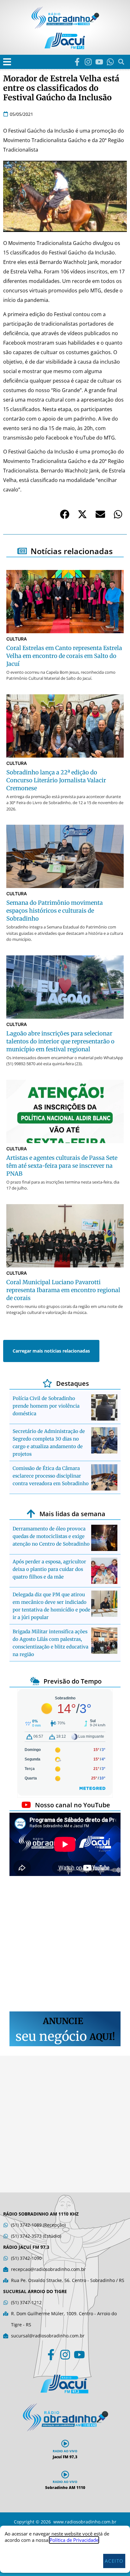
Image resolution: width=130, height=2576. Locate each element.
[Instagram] (88, 62)
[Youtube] (99, 62)
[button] (7, 62)
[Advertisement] (65, 1945)
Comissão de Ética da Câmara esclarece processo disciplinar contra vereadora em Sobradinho (51, 1476)
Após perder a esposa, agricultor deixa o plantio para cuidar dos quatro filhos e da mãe (49, 1569)
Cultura (17, 639)
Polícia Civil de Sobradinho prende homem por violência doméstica (46, 1406)
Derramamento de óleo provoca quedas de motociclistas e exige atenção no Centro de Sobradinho (51, 1536)
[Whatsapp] (110, 62)
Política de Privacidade (74, 2540)
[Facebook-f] (77, 62)
